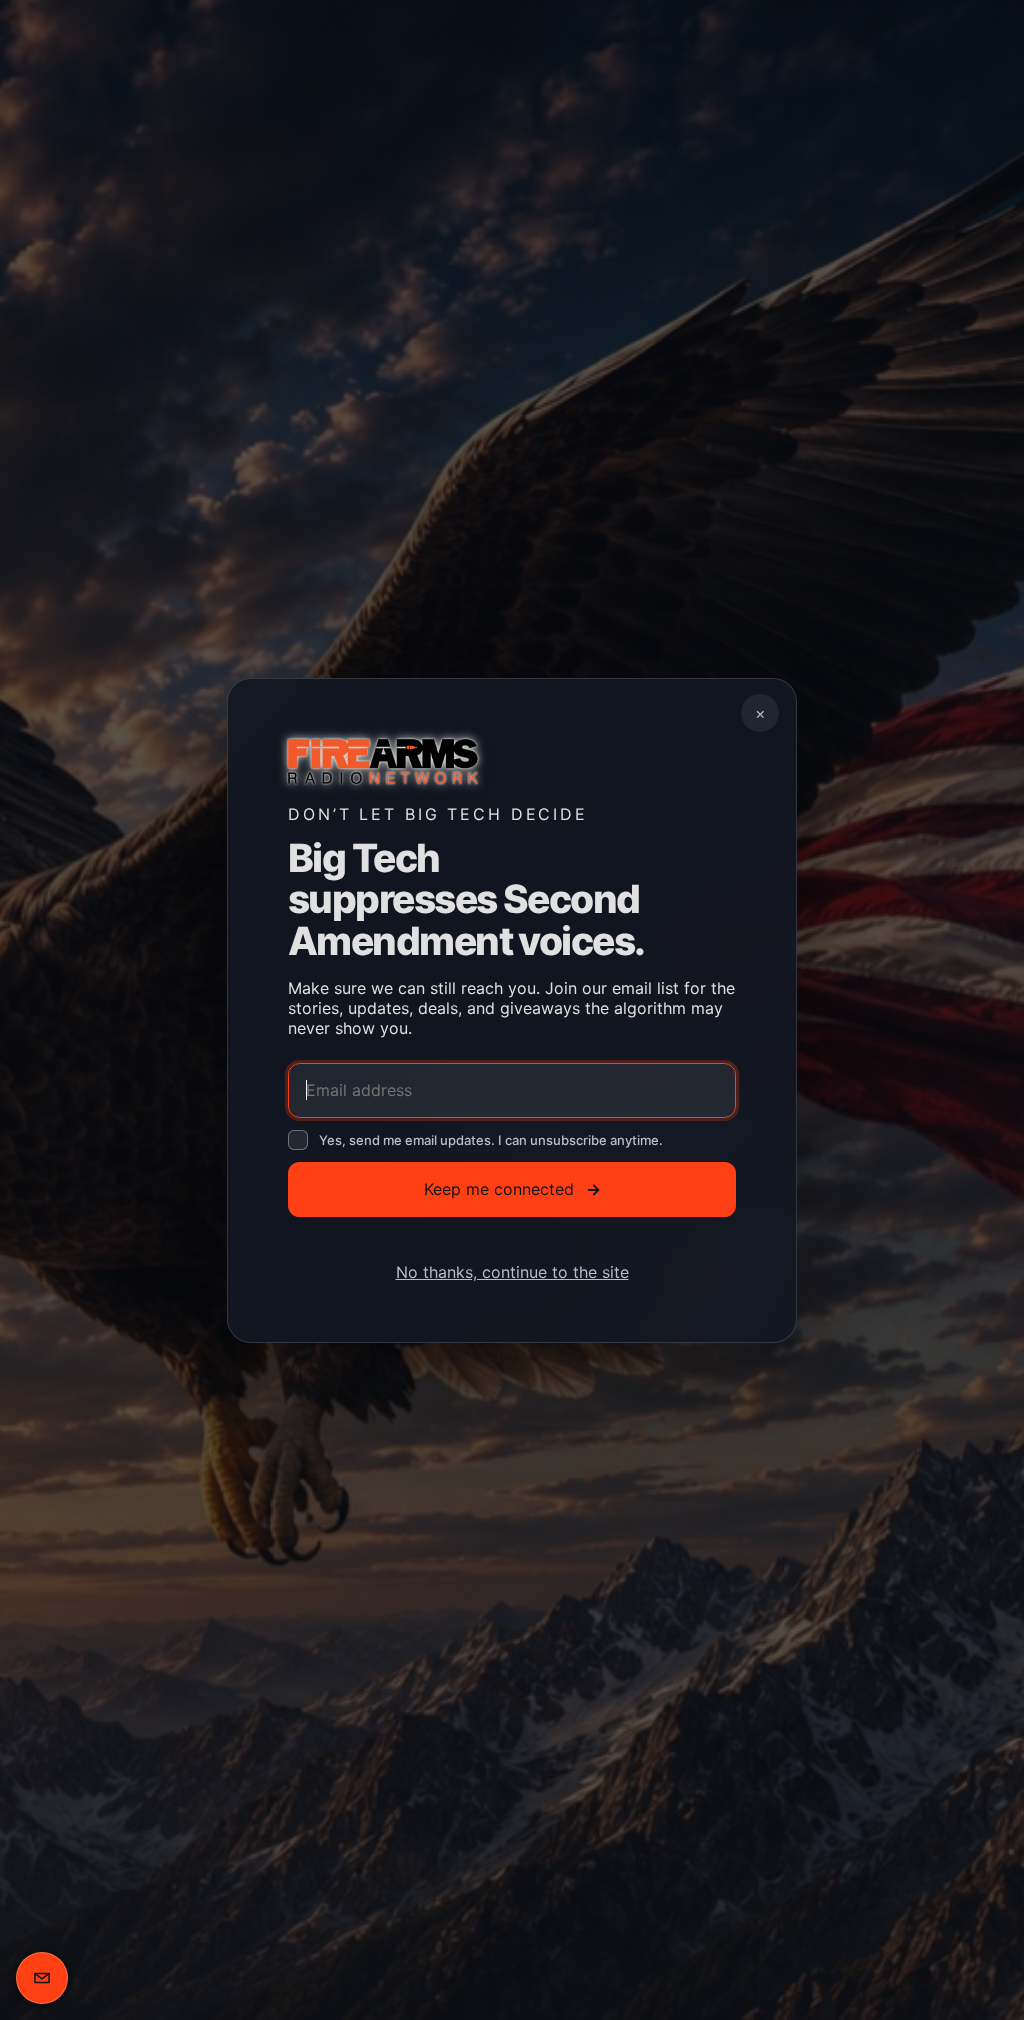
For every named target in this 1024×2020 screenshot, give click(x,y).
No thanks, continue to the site (512, 1271)
